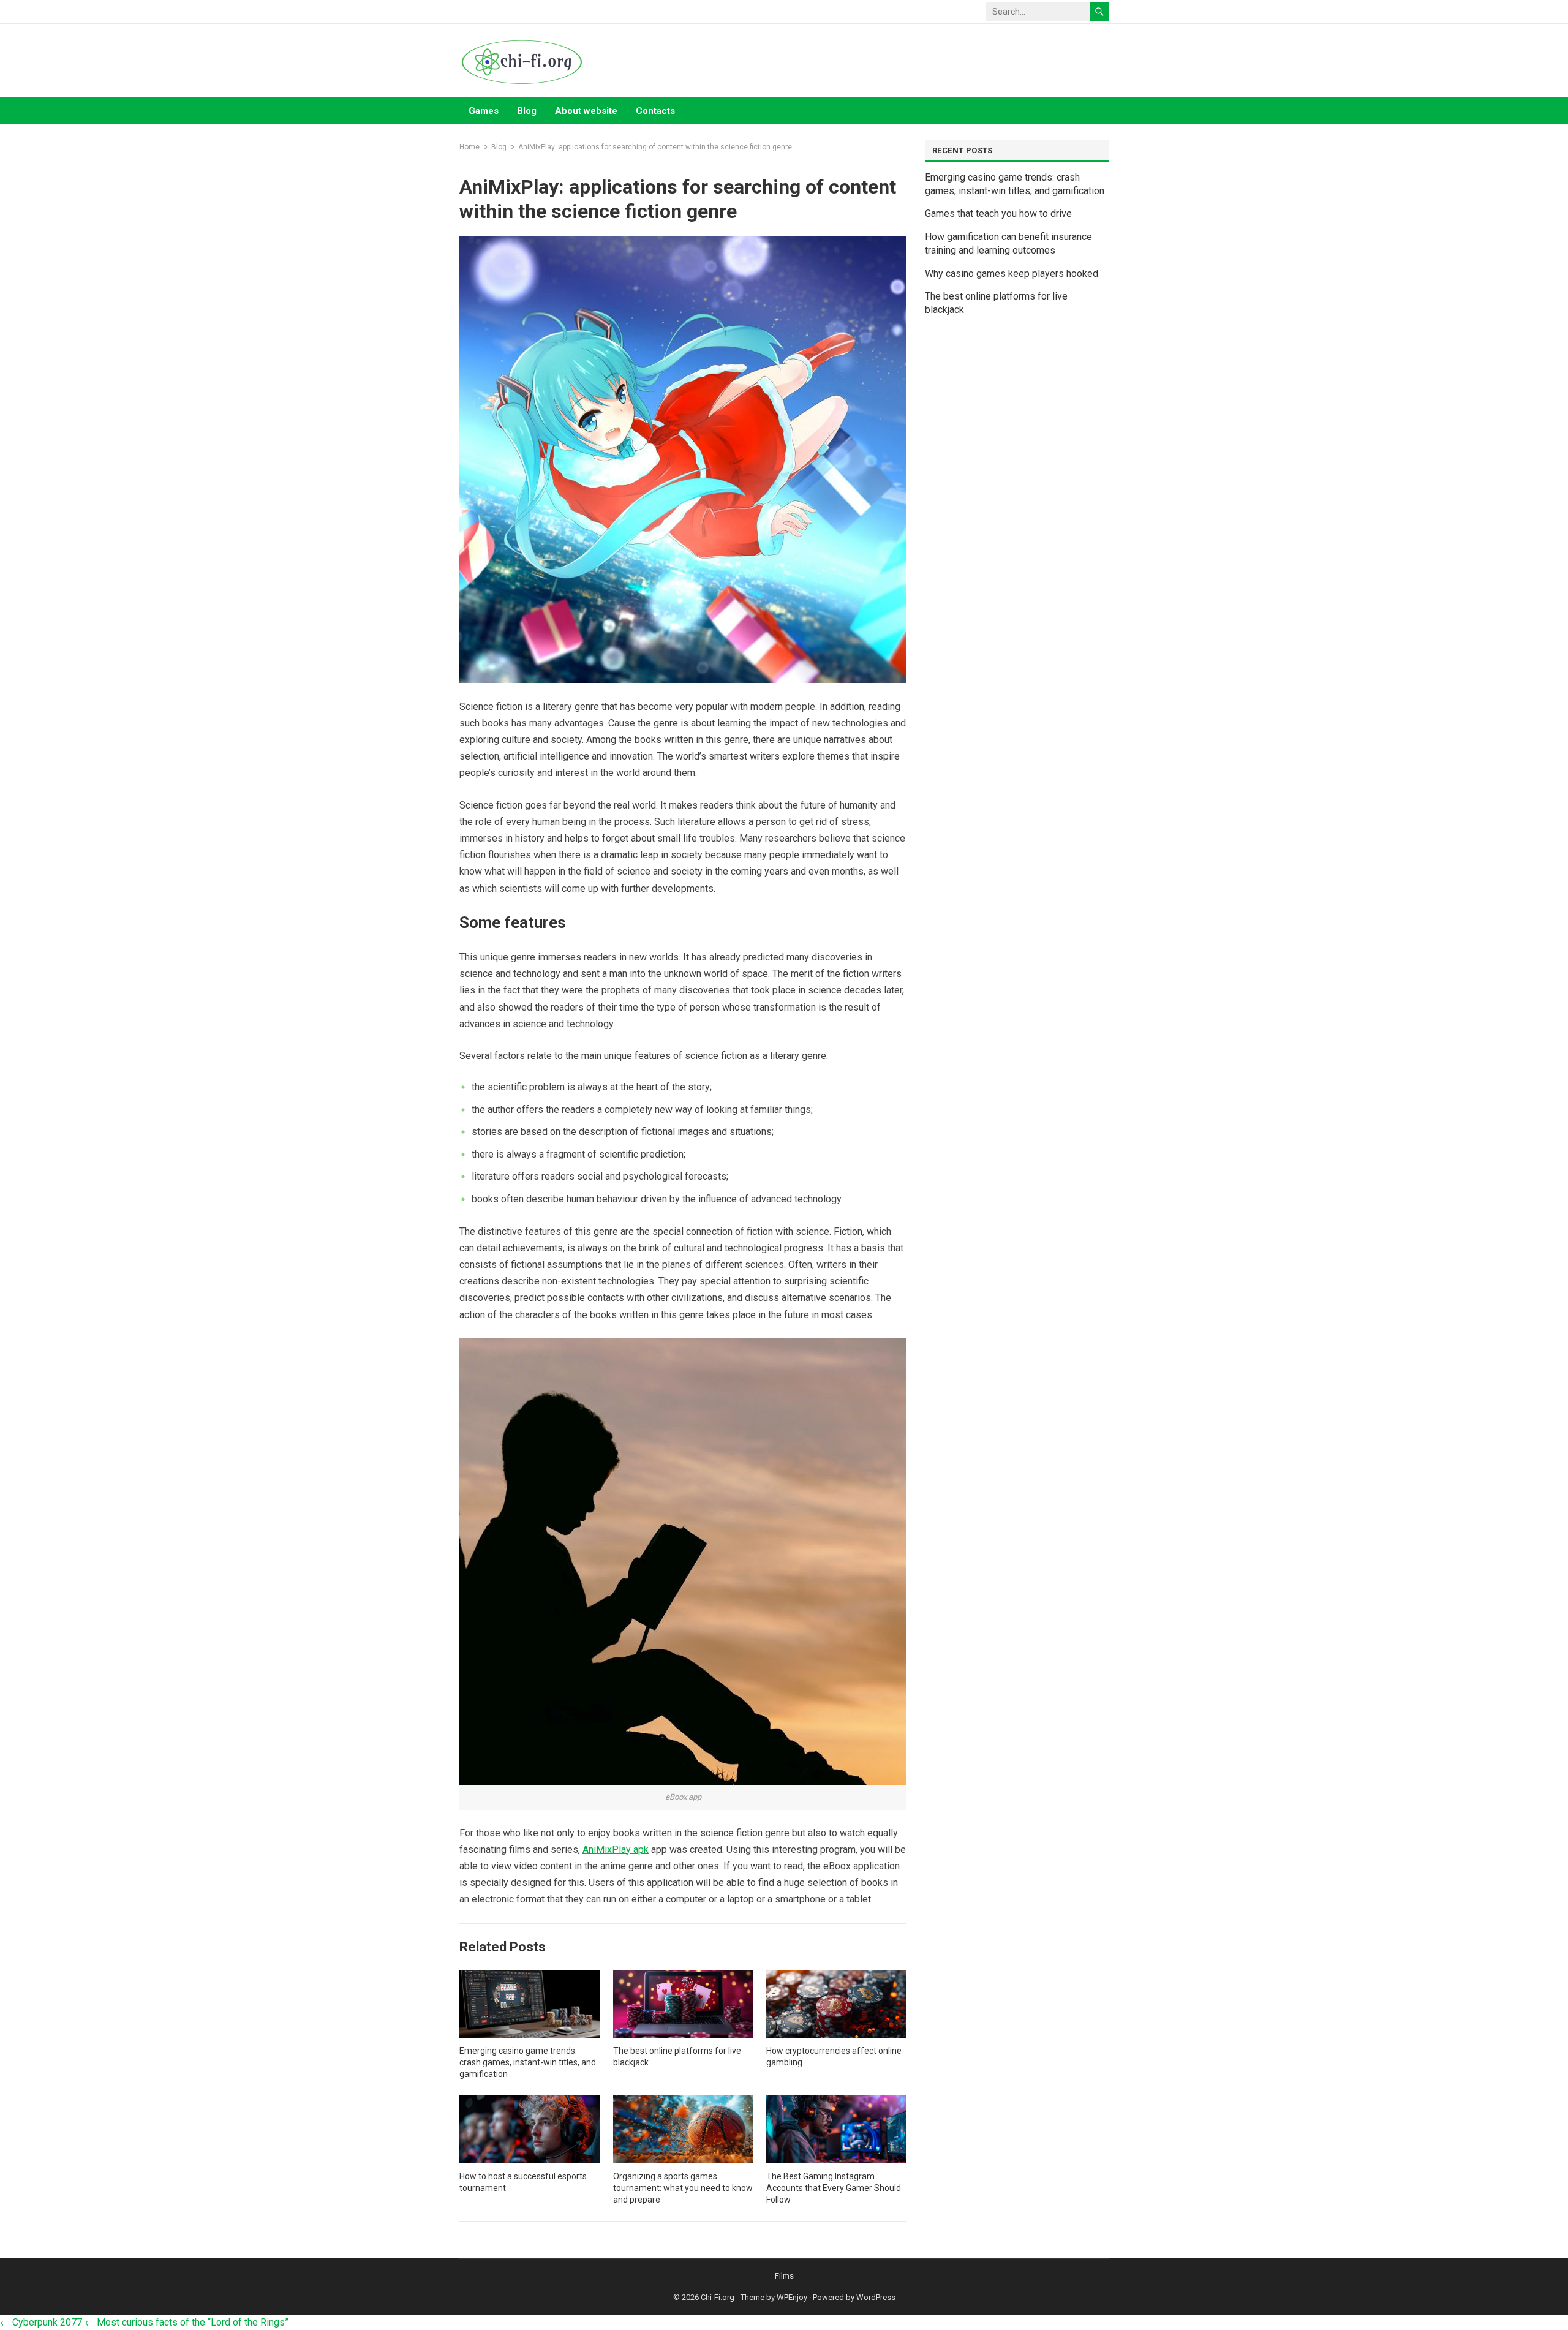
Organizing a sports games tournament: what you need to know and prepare (683, 2188)
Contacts (655, 111)
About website (586, 111)
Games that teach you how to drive (998, 213)
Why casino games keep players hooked (1012, 273)
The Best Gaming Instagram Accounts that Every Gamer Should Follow (834, 2188)
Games (484, 111)
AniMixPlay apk (616, 1849)
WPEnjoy (792, 2297)
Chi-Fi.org (718, 2297)
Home (469, 147)
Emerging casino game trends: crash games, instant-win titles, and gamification (528, 2062)
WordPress (876, 2297)
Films (784, 2276)
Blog (527, 111)
